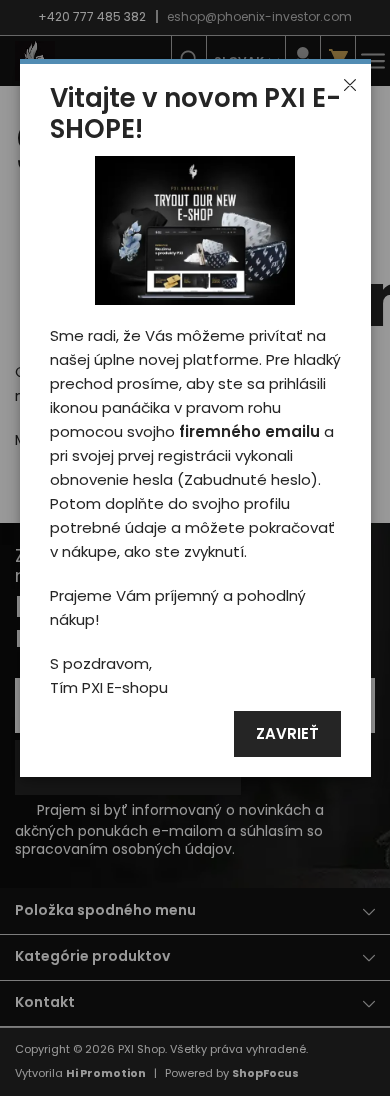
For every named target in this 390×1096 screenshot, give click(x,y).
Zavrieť (287, 734)
